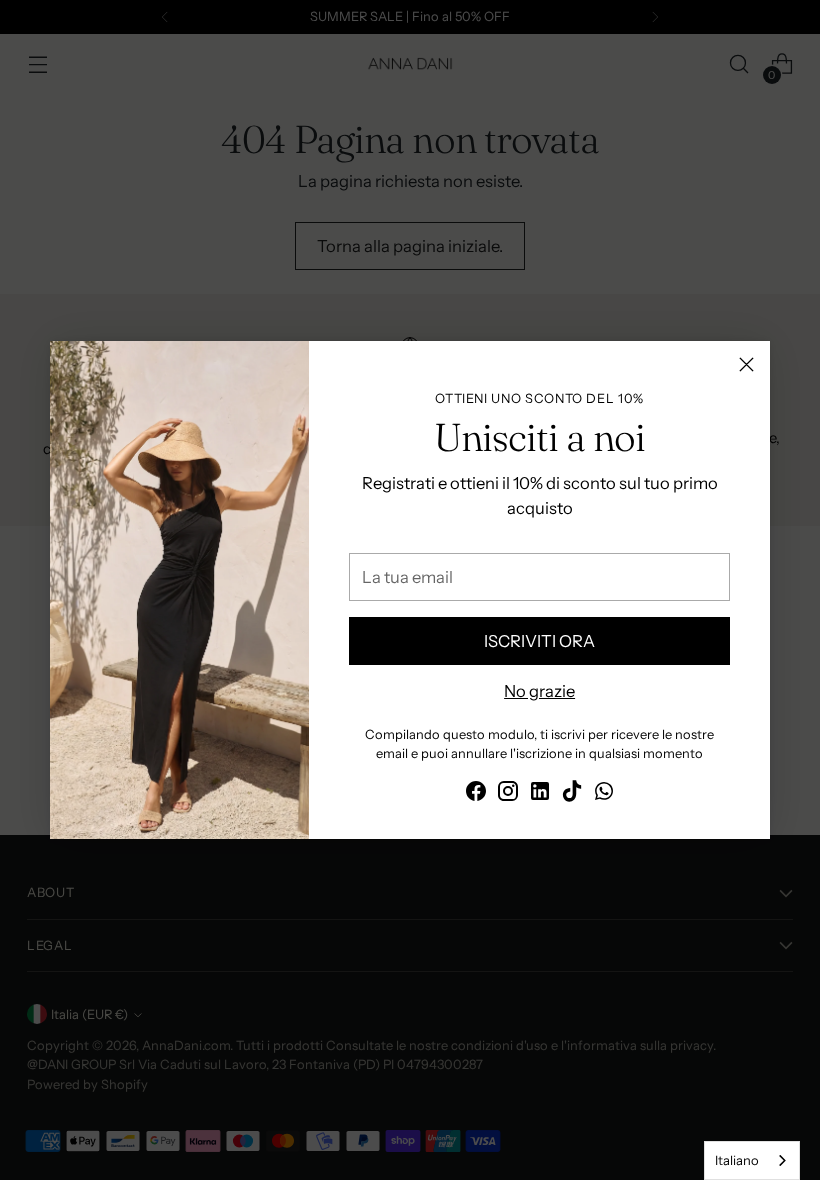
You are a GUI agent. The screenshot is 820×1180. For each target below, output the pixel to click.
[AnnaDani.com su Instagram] (508, 794)
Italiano (737, 1160)
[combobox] (752, 1160)
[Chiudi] (746, 364)
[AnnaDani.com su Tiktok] (572, 794)
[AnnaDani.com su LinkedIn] (540, 794)
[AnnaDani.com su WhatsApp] (604, 794)
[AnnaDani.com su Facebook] (476, 794)
